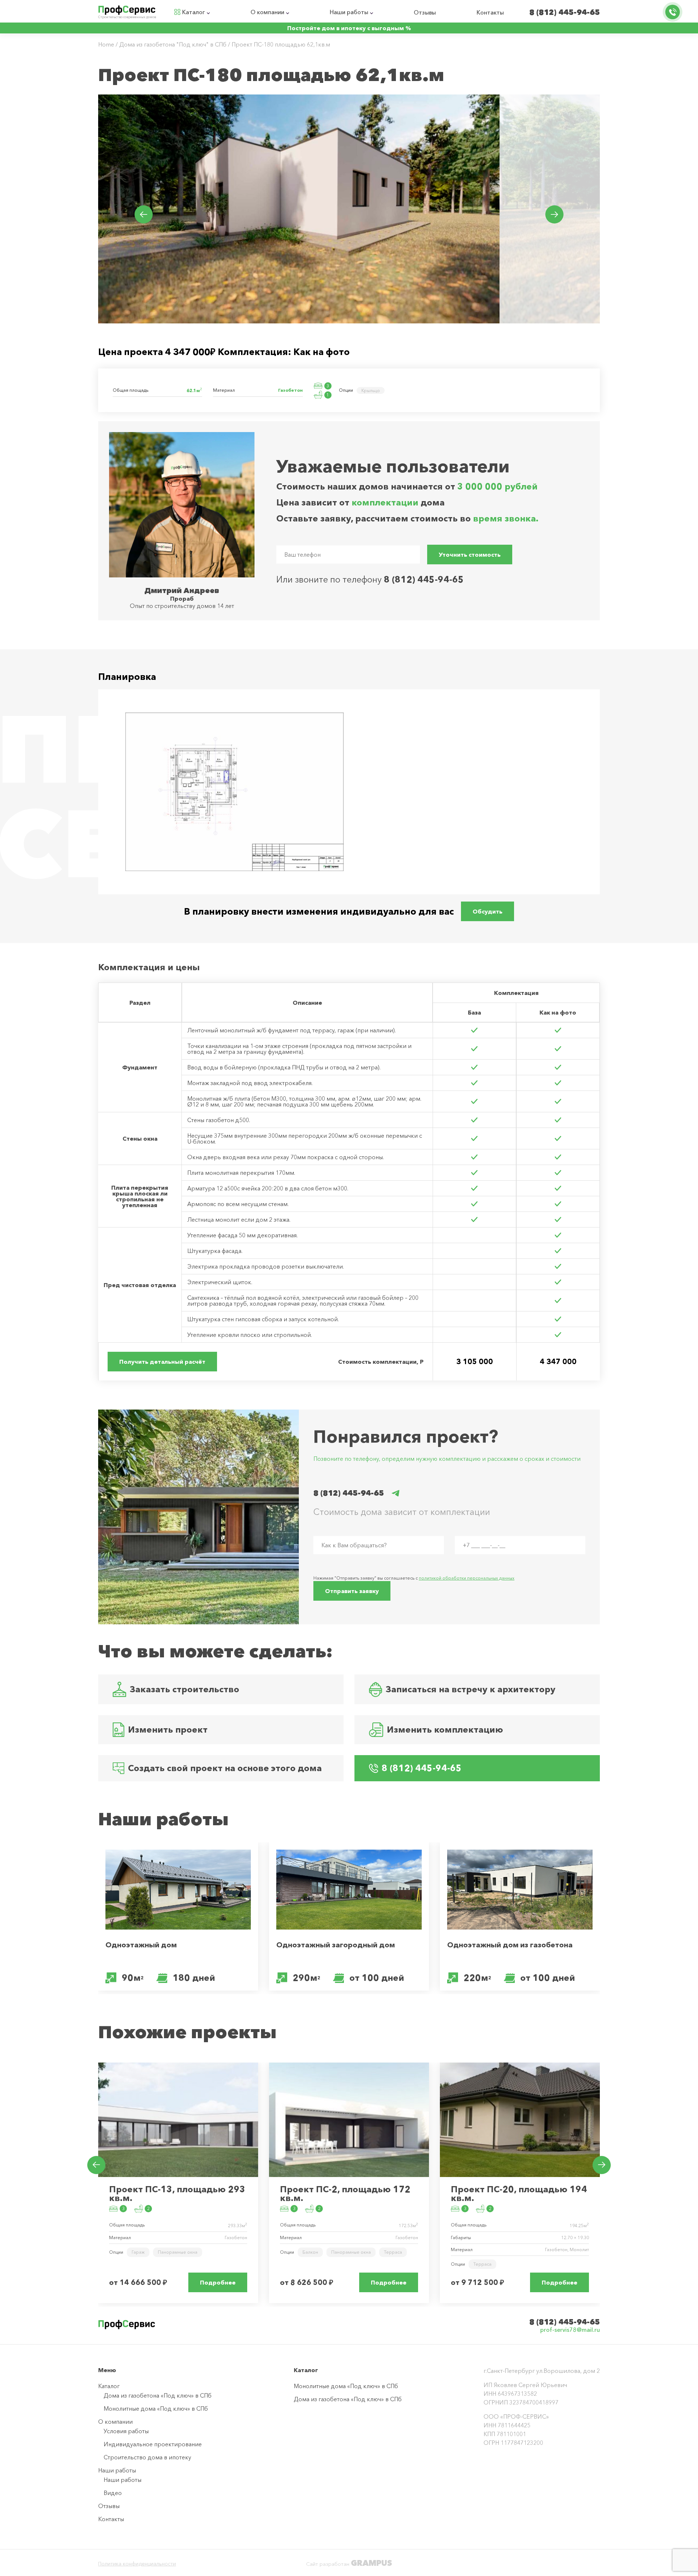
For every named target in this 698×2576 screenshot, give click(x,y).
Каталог (194, 12)
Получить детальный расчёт (162, 1362)
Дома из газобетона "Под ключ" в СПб (173, 44)
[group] (299, 209)
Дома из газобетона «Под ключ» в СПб (158, 2395)
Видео (113, 2493)
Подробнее (218, 2282)
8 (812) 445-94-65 (565, 12)
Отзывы (425, 12)
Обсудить (488, 911)
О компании (267, 12)
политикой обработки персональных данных (467, 1578)
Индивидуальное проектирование (153, 2444)
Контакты (490, 12)
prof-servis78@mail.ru (570, 2330)
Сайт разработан (349, 2564)
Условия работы (126, 2431)
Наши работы (349, 12)
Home (106, 44)
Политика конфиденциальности (137, 2564)
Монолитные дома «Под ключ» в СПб (156, 2408)
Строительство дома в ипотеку (147, 2457)
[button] (144, 214)
